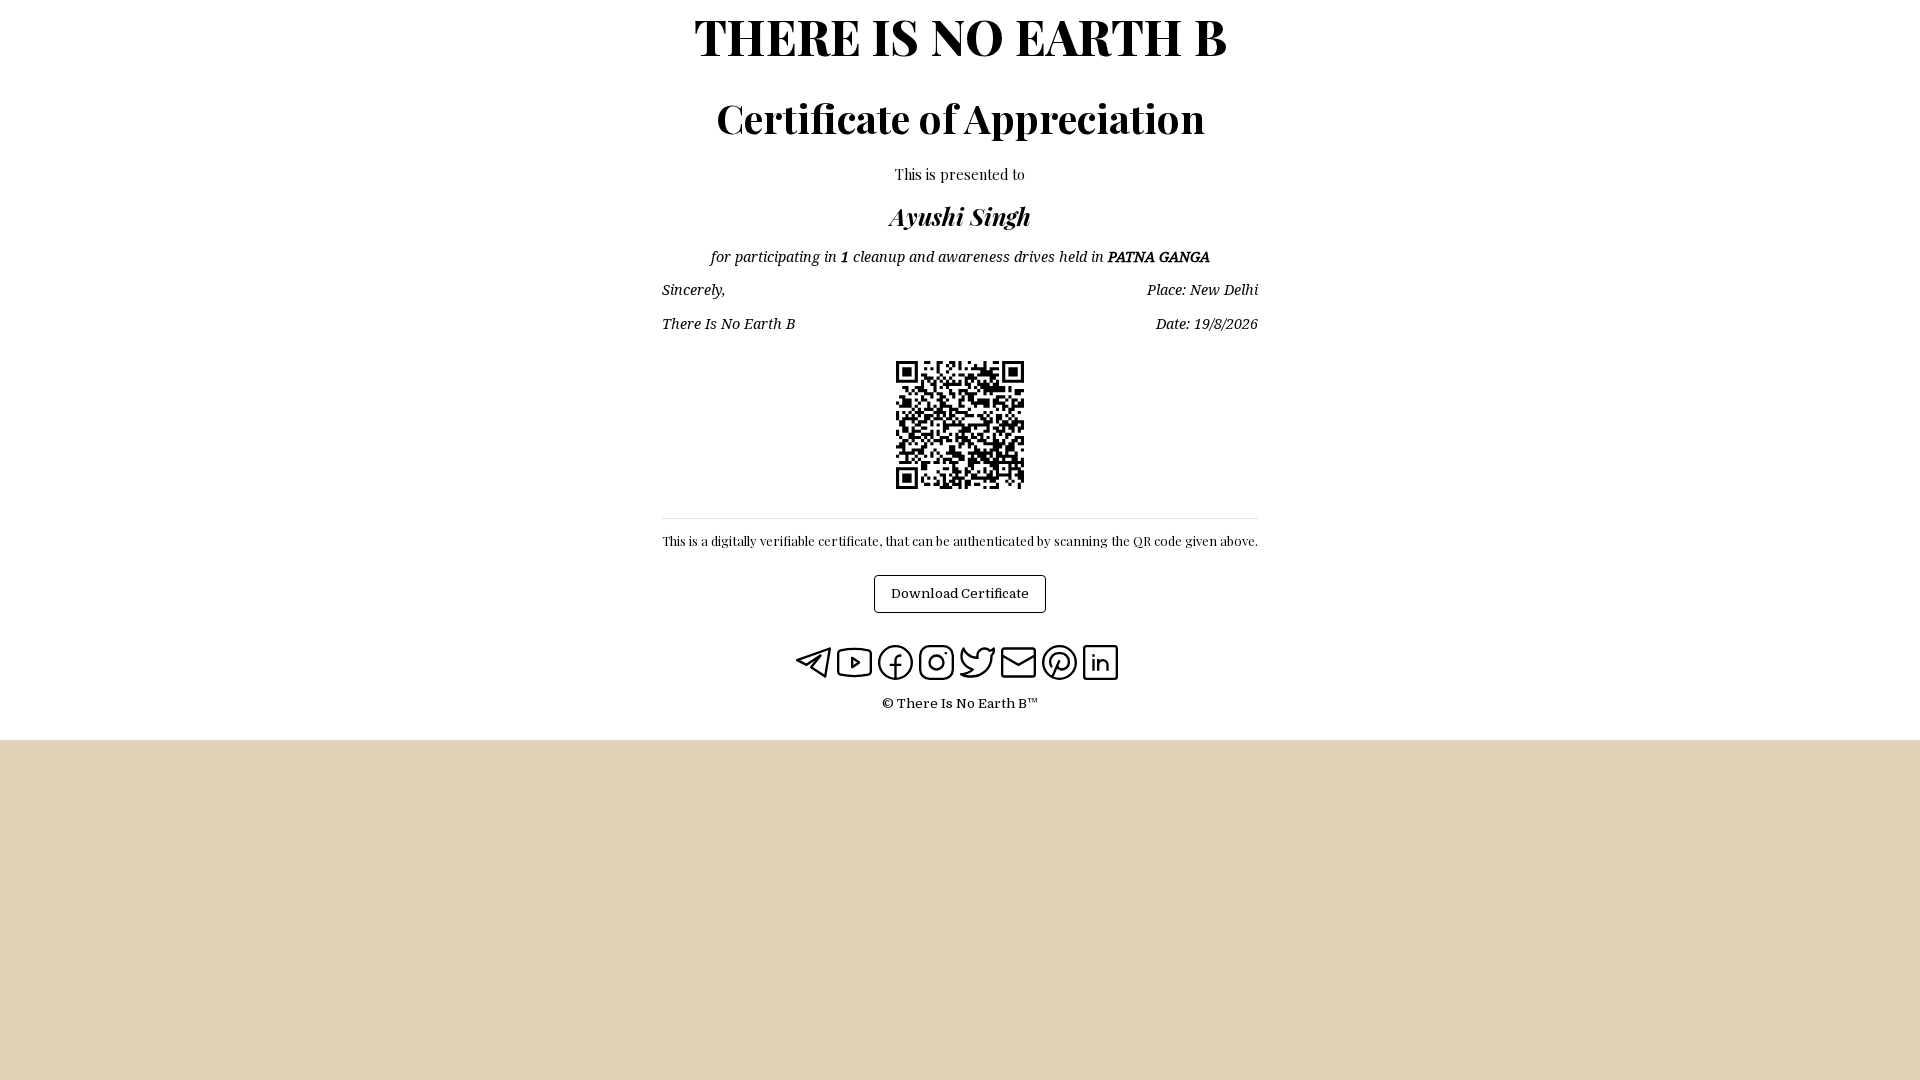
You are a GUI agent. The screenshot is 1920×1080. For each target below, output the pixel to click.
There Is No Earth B (960, 36)
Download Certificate (960, 593)
